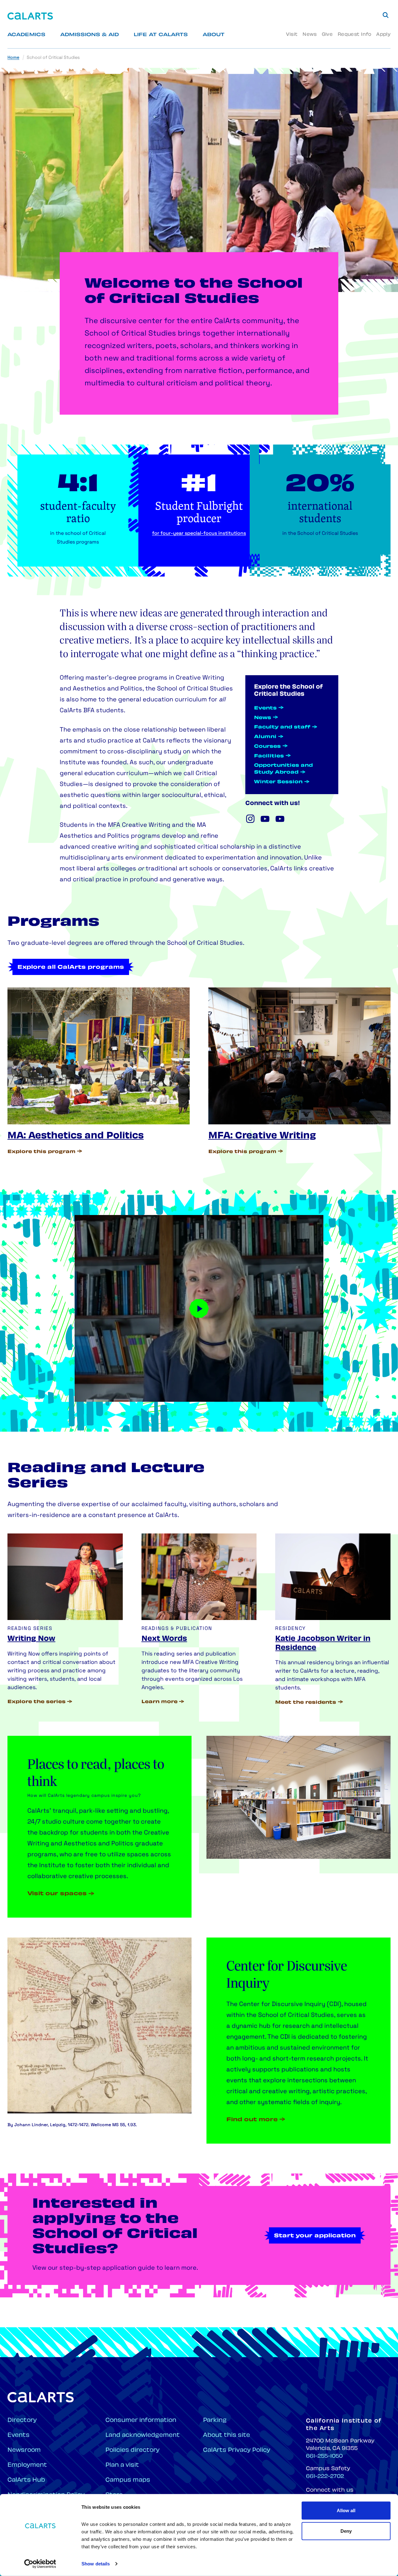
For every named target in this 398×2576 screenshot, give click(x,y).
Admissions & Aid (90, 35)
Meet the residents (306, 1703)
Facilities (269, 756)
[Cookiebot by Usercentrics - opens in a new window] (40, 2564)
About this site (227, 2435)
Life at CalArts (161, 35)
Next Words (164, 1639)
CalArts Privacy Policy (237, 2450)
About (214, 35)
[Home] (30, 16)
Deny (346, 2531)
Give (327, 35)
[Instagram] (250, 819)
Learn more (160, 1702)
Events (265, 708)
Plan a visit (122, 2465)
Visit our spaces (57, 1894)
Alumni (265, 737)
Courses (267, 747)
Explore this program (42, 1152)
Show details (96, 2564)
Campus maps (128, 2480)
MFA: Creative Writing (262, 1136)
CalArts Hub (26, 2480)
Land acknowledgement (143, 2435)
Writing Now (31, 1639)
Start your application (315, 2236)
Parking (215, 2421)
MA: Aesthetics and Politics (76, 1136)
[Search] (386, 15)
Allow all (346, 2510)
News (310, 35)
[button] (199, 1308)
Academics (26, 35)
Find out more (252, 2120)
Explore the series (37, 1702)
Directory (22, 2421)
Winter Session (278, 782)
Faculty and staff (282, 727)
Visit (292, 35)
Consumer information (141, 2421)
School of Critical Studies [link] (53, 58)
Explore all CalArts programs (71, 968)
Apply (383, 35)
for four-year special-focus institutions (199, 534)
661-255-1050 (324, 2456)
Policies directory (132, 2450)
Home (13, 58)
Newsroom (24, 2450)
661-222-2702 (325, 2477)
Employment (27, 2465)
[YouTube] (265, 819)
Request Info (354, 35)
